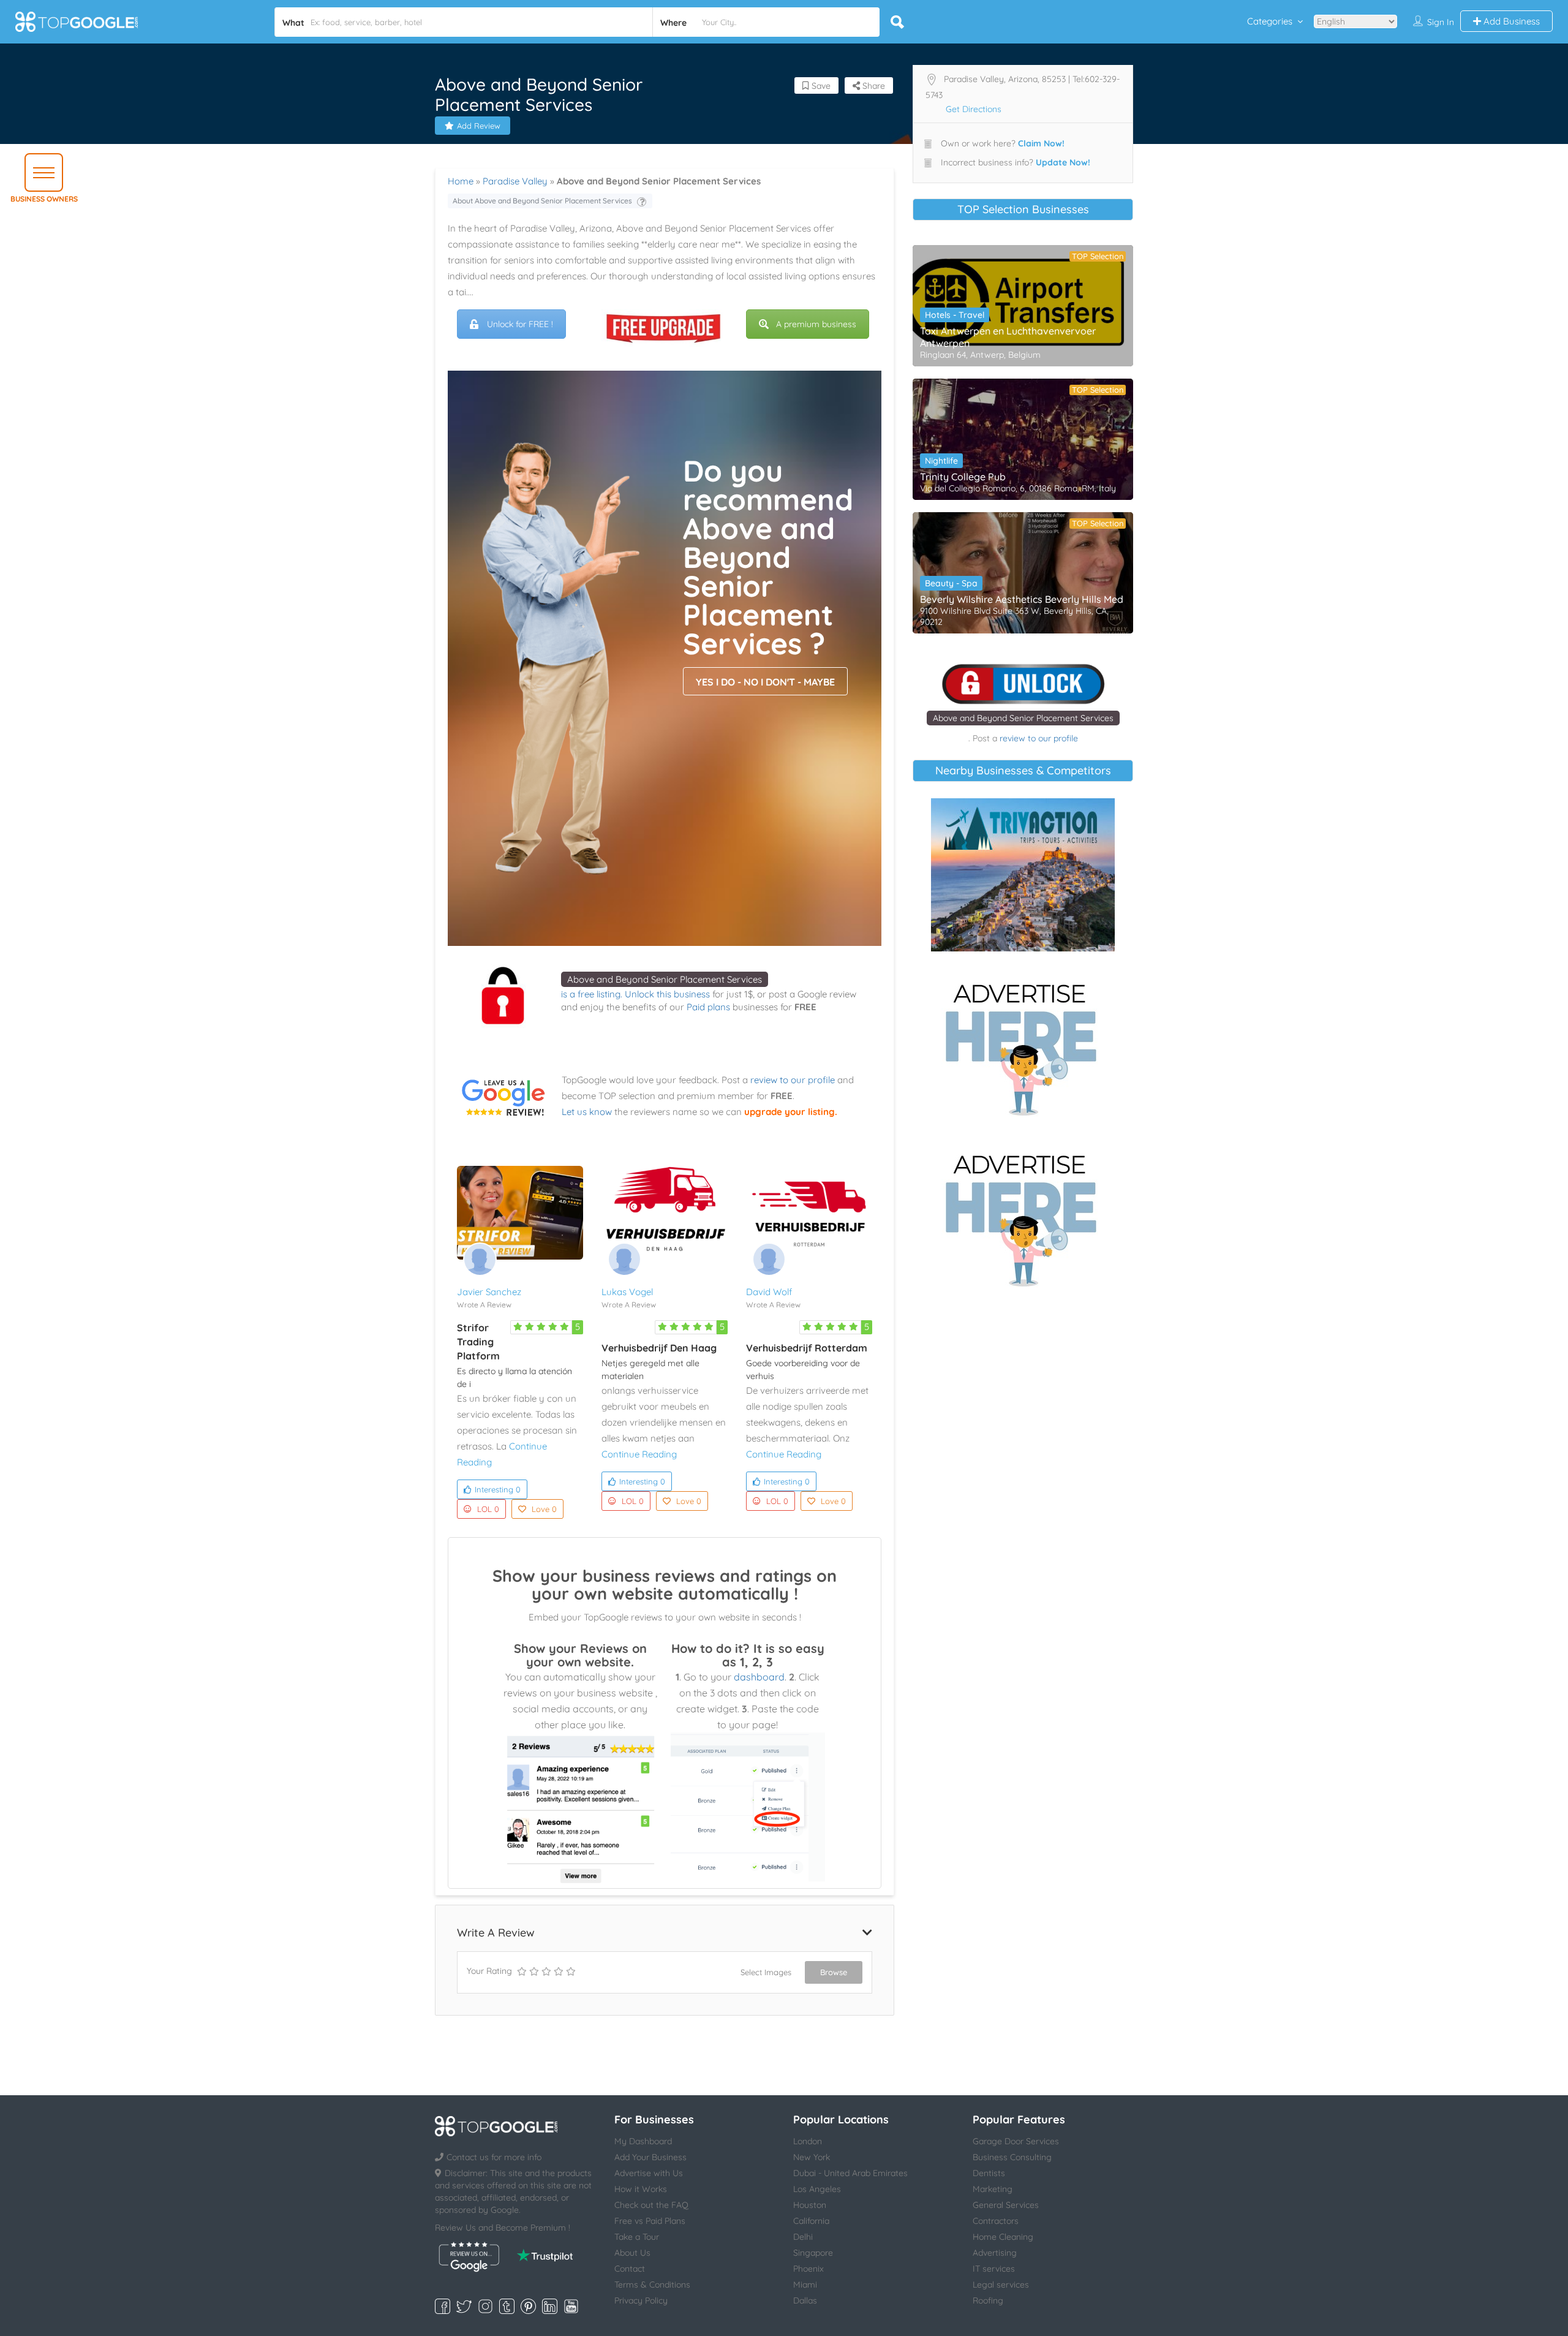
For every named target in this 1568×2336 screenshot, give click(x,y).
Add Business (1510, 21)
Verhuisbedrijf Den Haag (659, 1348)
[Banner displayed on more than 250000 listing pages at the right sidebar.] (1023, 1046)
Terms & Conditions (652, 2285)
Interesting (498, 1489)
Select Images (766, 1972)
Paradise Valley (515, 181)
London (808, 2141)
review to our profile (793, 1080)
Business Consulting (1012, 2157)
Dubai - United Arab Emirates (850, 2173)
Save (820, 86)
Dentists (989, 2173)
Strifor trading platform (478, 1342)
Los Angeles (817, 2189)
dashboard (759, 1677)
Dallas (805, 2300)
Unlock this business (667, 994)
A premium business (816, 324)
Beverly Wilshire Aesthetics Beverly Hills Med (1022, 599)
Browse (834, 1972)
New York (812, 2157)
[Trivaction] (1023, 875)
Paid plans (708, 1007)
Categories (1270, 21)
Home (461, 181)
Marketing (993, 2189)
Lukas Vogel (627, 1292)
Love (544, 1509)
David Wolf (769, 1292)
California (811, 2221)
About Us (632, 2253)
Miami (805, 2285)
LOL (488, 1509)
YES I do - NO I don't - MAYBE (765, 682)
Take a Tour (637, 2237)
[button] (44, 172)
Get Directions (974, 109)
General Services (1006, 2205)
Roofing (988, 2300)
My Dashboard (643, 2141)
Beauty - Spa (951, 583)
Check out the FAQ (651, 2205)
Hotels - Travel (955, 315)
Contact (630, 2269)
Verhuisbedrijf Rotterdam (807, 1348)
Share (873, 86)
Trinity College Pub (963, 477)
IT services (994, 2269)
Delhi (803, 2237)
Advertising (995, 2253)
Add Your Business (650, 2157)
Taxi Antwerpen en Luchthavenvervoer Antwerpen (1008, 337)
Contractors (996, 2221)
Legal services (1001, 2285)
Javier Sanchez (489, 1292)
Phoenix (809, 2269)
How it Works (641, 2189)
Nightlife (941, 461)
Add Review (479, 126)
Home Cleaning (1003, 2237)
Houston (810, 2205)
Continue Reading (639, 1454)
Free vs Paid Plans (650, 2221)
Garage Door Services (1016, 2141)
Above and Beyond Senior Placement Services (665, 979)
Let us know (587, 1112)
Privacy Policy (641, 2300)
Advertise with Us (649, 2173)
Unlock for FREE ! (520, 324)
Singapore (813, 2253)
